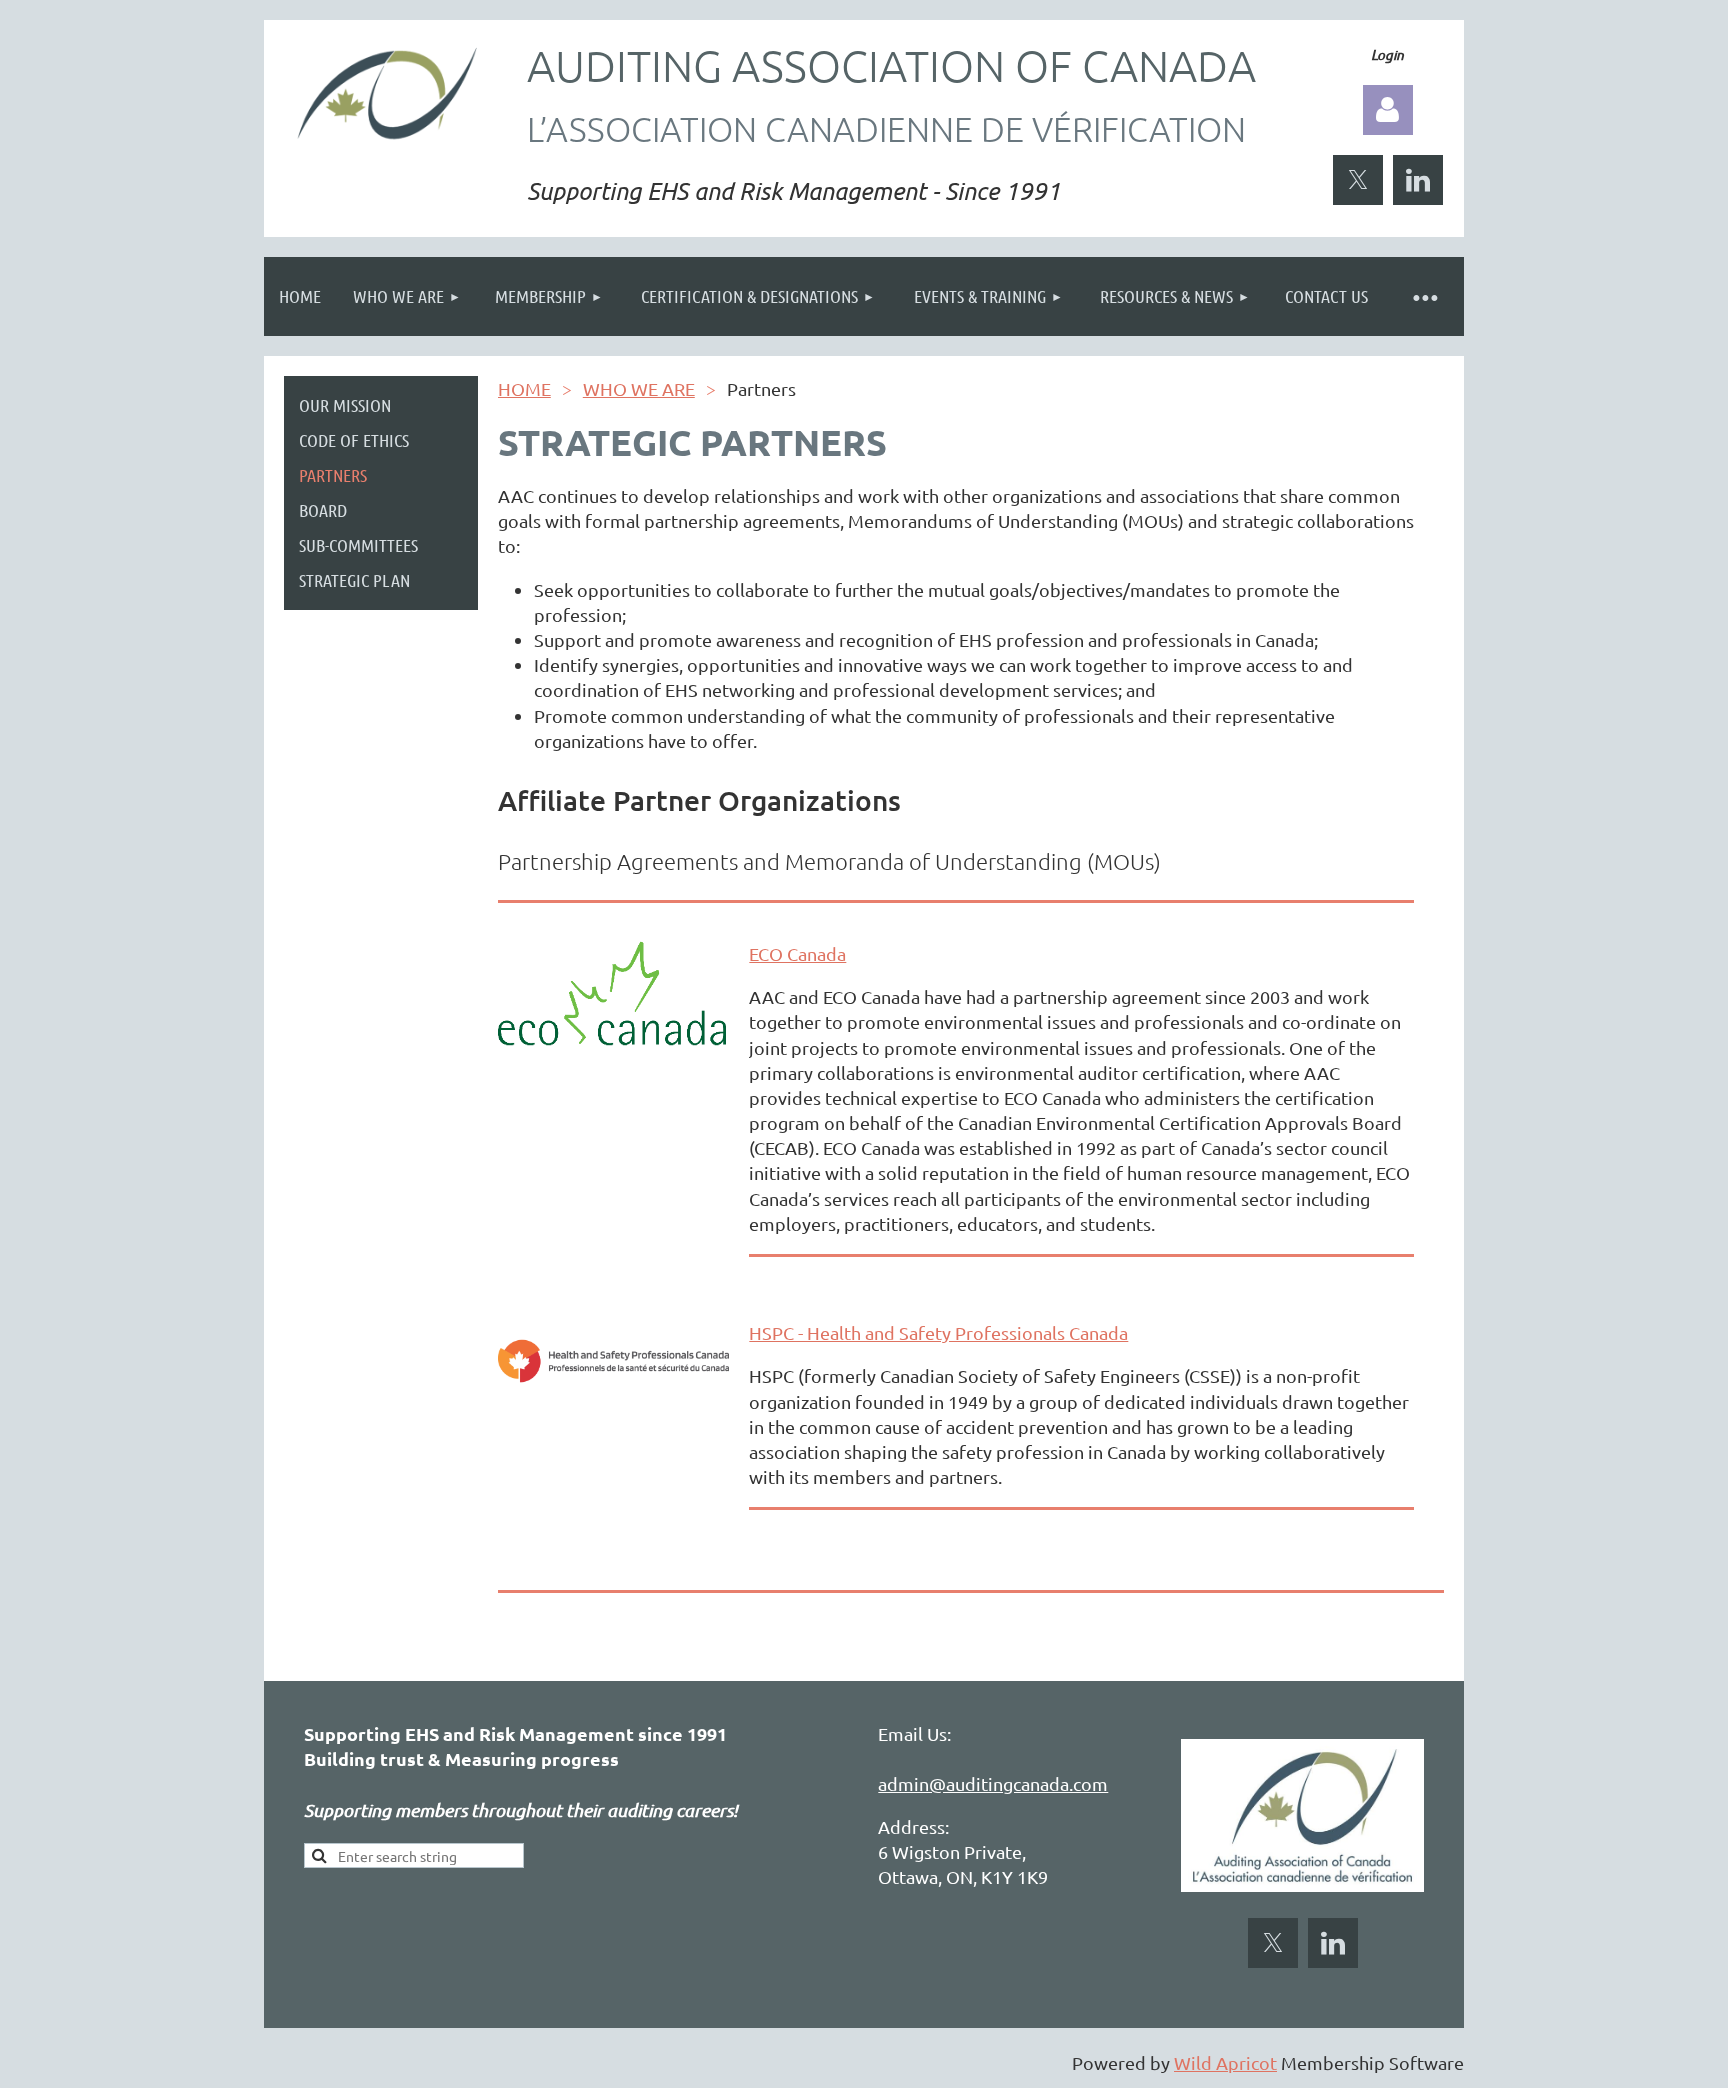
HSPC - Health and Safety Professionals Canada (938, 1332)
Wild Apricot (1225, 2062)
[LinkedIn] (1418, 180)
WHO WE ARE (639, 388)
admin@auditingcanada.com (993, 1783)
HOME (524, 388)
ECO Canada (797, 953)
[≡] (1424, 296)
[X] (1358, 180)
